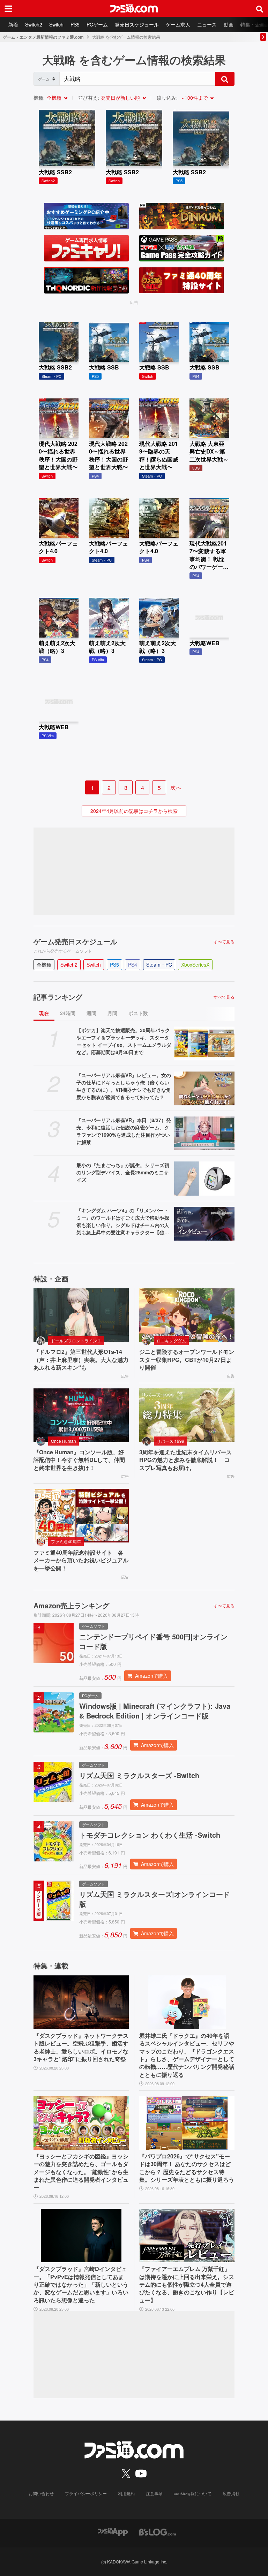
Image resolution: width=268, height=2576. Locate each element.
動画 (229, 24)
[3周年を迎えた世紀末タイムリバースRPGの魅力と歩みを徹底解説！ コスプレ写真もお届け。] (187, 1415)
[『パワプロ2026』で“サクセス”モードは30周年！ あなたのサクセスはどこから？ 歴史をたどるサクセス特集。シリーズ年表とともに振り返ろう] (187, 2123)
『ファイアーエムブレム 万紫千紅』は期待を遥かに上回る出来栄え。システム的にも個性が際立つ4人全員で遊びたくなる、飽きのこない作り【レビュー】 (187, 2285)
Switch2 (34, 24)
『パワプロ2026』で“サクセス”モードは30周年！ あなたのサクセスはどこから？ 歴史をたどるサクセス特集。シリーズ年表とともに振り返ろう (187, 2168)
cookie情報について (193, 2493)
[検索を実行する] (225, 79)
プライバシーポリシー (86, 2493)
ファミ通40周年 (66, 1541)
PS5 (75, 24)
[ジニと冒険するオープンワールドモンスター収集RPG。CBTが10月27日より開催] (187, 1315)
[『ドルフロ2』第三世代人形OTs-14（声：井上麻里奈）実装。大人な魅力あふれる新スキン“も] (81, 1315)
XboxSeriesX (195, 965)
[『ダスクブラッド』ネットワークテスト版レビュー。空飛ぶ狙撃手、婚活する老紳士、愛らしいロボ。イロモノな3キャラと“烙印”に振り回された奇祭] (81, 2002)
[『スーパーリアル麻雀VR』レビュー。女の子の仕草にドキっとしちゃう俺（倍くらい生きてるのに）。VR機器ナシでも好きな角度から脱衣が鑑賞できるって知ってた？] (204, 1088)
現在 (44, 1013)
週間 (91, 1013)
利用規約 (126, 2493)
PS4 (133, 965)
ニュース (207, 24)
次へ (176, 787)
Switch (56, 24)
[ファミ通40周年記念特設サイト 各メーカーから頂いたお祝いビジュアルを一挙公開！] (81, 1516)
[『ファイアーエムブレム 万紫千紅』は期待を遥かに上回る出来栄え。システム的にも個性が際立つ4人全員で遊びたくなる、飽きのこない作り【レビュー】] (187, 2236)
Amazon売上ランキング (71, 1606)
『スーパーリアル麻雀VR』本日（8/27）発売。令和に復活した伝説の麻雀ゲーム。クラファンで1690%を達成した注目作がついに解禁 (124, 1131)
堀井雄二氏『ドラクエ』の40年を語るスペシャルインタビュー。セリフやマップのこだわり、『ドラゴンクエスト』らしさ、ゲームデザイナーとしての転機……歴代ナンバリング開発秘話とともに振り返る (187, 2055)
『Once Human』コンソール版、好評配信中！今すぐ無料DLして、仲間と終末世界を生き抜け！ (79, 1460)
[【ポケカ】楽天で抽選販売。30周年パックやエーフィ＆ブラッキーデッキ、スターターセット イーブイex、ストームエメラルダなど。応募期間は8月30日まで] (204, 1043)
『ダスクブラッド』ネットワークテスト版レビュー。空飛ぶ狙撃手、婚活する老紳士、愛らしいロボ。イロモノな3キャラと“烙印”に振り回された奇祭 (81, 2047)
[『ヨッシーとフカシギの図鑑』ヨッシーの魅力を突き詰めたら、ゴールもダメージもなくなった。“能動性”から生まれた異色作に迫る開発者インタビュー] (81, 2123)
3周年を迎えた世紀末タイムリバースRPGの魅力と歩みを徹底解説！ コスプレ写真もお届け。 (185, 1460)
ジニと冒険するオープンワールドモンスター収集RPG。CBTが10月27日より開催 (187, 1360)
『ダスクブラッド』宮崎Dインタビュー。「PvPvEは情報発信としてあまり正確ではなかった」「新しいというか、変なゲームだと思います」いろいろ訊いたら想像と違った (81, 2285)
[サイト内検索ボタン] (260, 8)
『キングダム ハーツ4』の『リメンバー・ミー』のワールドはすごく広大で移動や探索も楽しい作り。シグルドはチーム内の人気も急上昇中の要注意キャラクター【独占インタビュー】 (123, 1221)
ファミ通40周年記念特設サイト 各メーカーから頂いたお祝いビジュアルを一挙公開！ (81, 1560)
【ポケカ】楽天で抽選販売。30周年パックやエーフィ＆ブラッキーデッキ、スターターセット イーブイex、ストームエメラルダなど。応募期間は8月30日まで (124, 1041)
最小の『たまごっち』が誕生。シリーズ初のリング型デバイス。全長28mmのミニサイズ (123, 1172)
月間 (112, 1013)
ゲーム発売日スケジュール (75, 942)
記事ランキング (58, 997)
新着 (13, 24)
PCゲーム (97, 24)
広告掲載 (231, 2493)
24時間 (68, 1013)
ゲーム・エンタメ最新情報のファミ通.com (43, 37)
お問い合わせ (41, 2493)
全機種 (54, 98)
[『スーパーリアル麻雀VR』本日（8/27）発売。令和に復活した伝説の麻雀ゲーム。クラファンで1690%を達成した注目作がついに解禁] (204, 1133)
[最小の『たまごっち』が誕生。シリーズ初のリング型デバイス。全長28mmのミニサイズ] (204, 1178)
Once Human (64, 1441)
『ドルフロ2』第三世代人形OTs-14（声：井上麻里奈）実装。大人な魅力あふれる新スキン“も (81, 1360)
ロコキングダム (171, 1340)
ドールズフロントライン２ (76, 1340)
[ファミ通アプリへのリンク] (113, 2531)
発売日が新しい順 (120, 98)
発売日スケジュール (137, 24)
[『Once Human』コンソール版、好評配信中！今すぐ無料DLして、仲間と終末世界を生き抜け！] (81, 1415)
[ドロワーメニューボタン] (8, 8)
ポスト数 (138, 1013)
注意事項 (154, 2493)
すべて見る (224, 942)
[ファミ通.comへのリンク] (134, 8)
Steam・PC (159, 965)
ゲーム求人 (178, 24)
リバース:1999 (170, 1441)
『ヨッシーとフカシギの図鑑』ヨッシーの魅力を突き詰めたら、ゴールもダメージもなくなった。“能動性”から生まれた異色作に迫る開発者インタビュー (81, 2172)
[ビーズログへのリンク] (158, 2531)
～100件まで (194, 98)
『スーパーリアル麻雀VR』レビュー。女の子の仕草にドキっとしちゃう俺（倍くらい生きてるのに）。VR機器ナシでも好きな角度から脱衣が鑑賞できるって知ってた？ (124, 1086)
